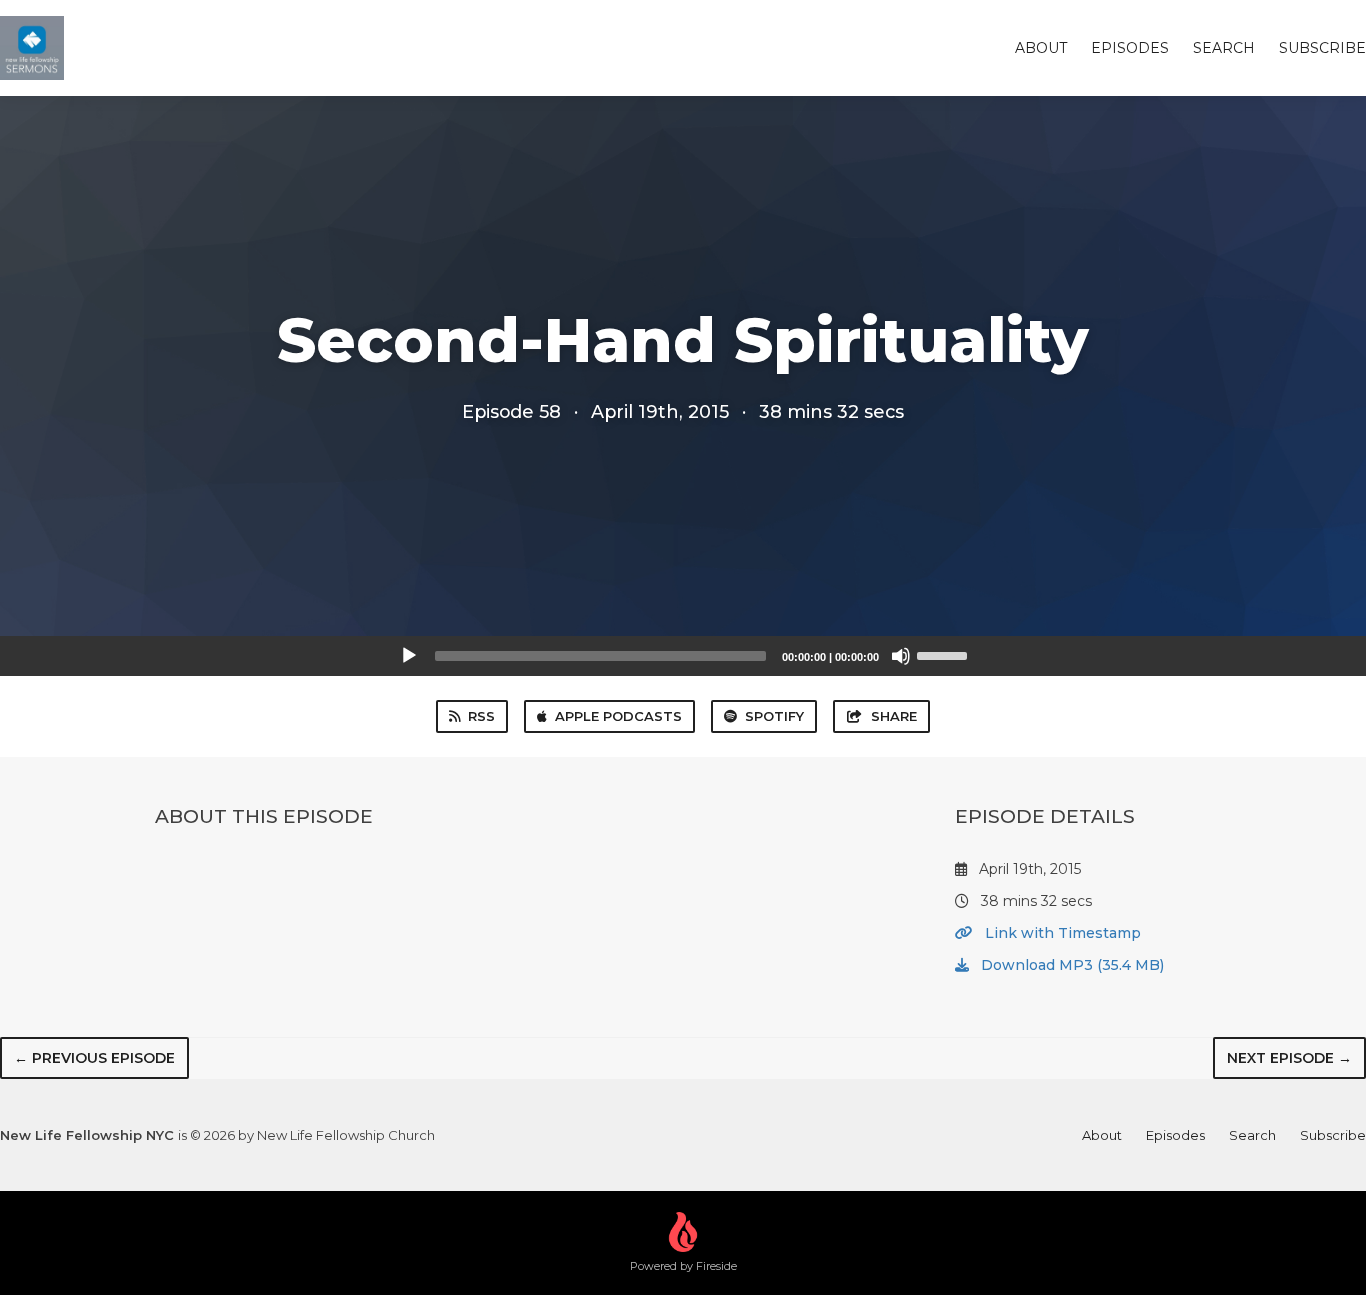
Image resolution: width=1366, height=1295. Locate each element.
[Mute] (901, 656)
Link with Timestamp (1061, 933)
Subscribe (1322, 48)
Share (894, 716)
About (1041, 48)
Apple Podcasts (618, 716)
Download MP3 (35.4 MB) (1070, 965)
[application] (683, 656)
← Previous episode (94, 1058)
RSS (481, 716)
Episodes (1130, 48)
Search (1224, 48)
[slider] (945, 654)
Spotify (774, 716)
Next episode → (1289, 1058)
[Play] (409, 656)
